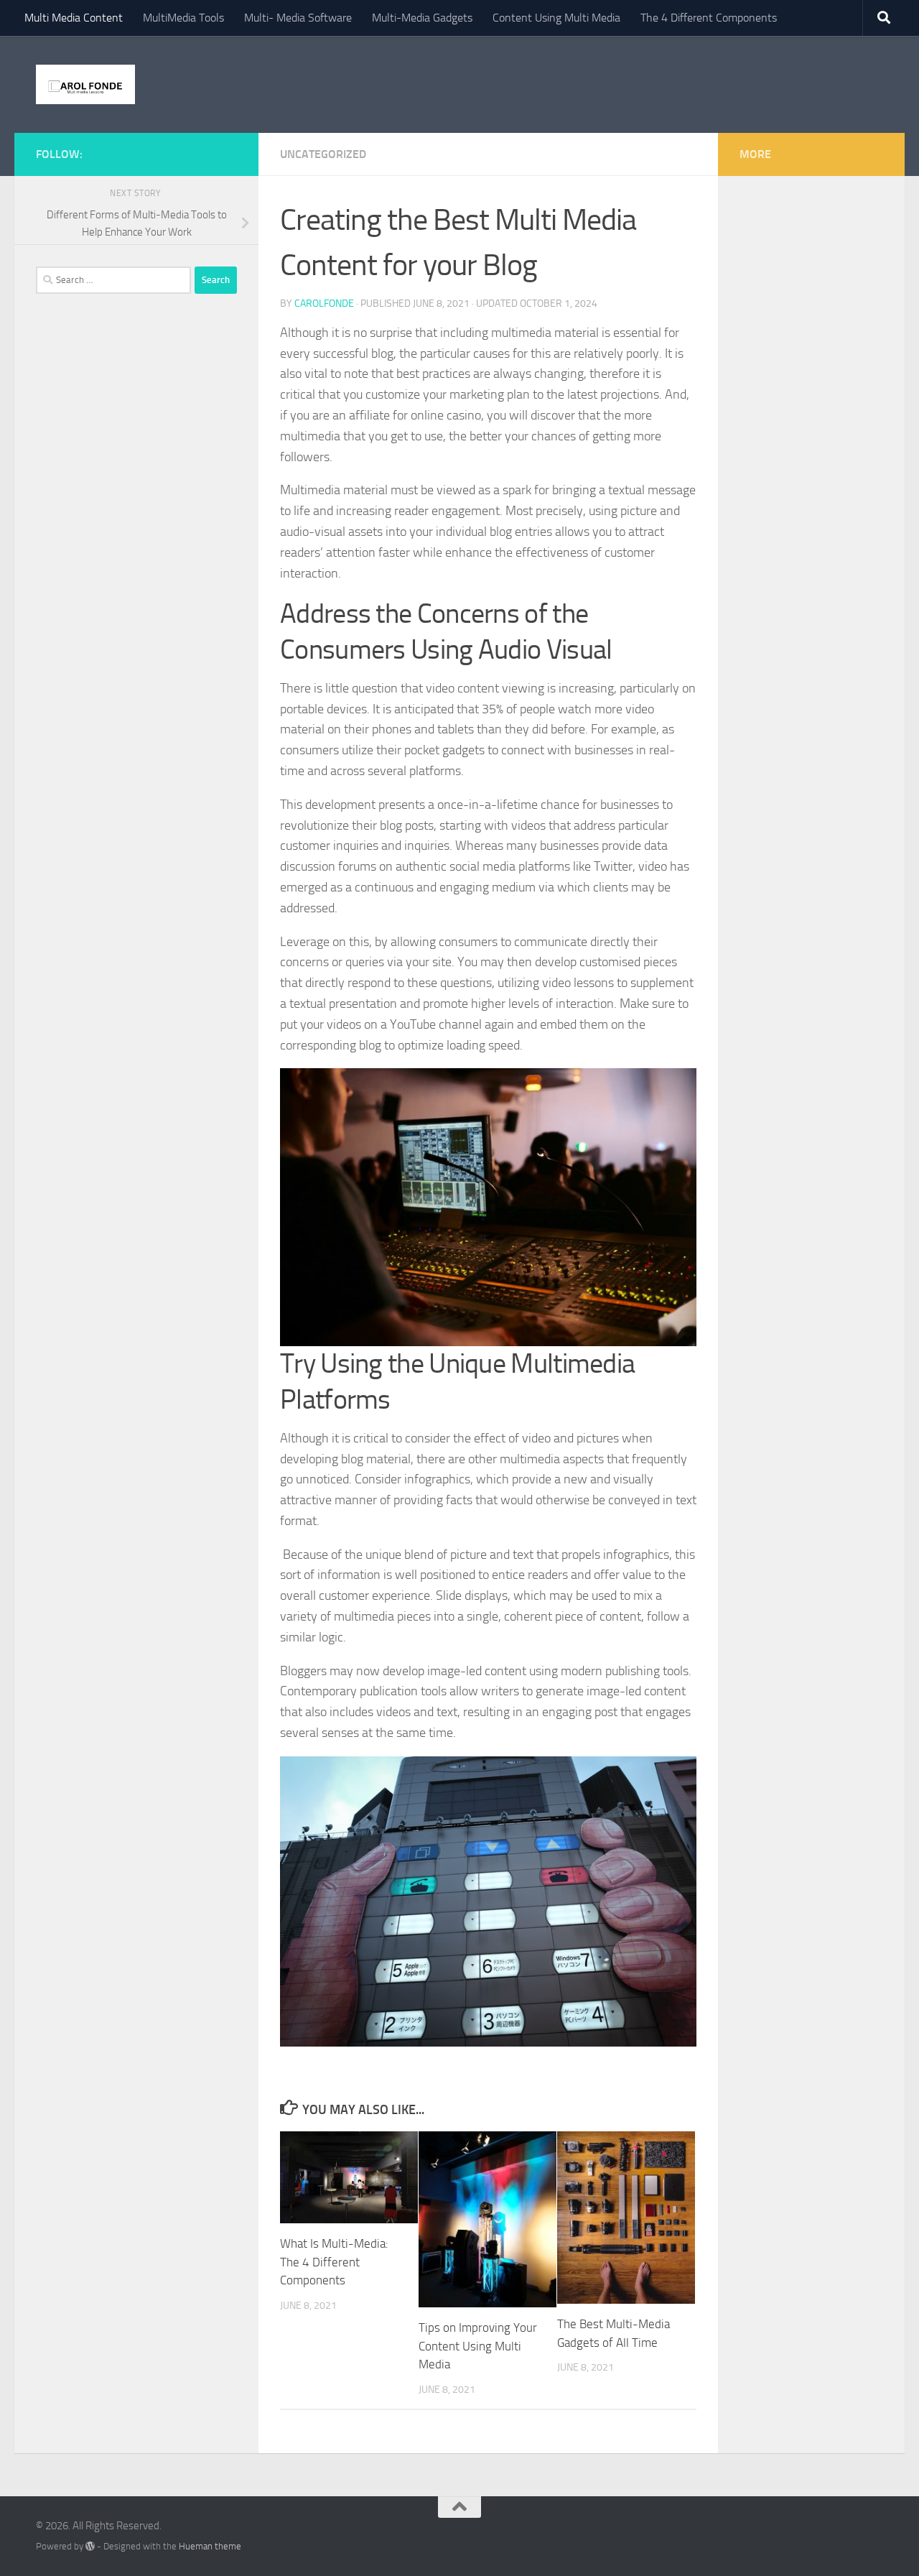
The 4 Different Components (709, 18)
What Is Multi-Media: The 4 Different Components (334, 2262)
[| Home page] (85, 84)
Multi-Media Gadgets (422, 18)
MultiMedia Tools (183, 18)
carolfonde (324, 304)
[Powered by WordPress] (90, 2546)
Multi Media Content (74, 18)
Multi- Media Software (298, 18)
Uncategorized (323, 154)
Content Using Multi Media (556, 18)
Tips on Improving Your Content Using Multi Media (478, 2346)
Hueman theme (210, 2546)
